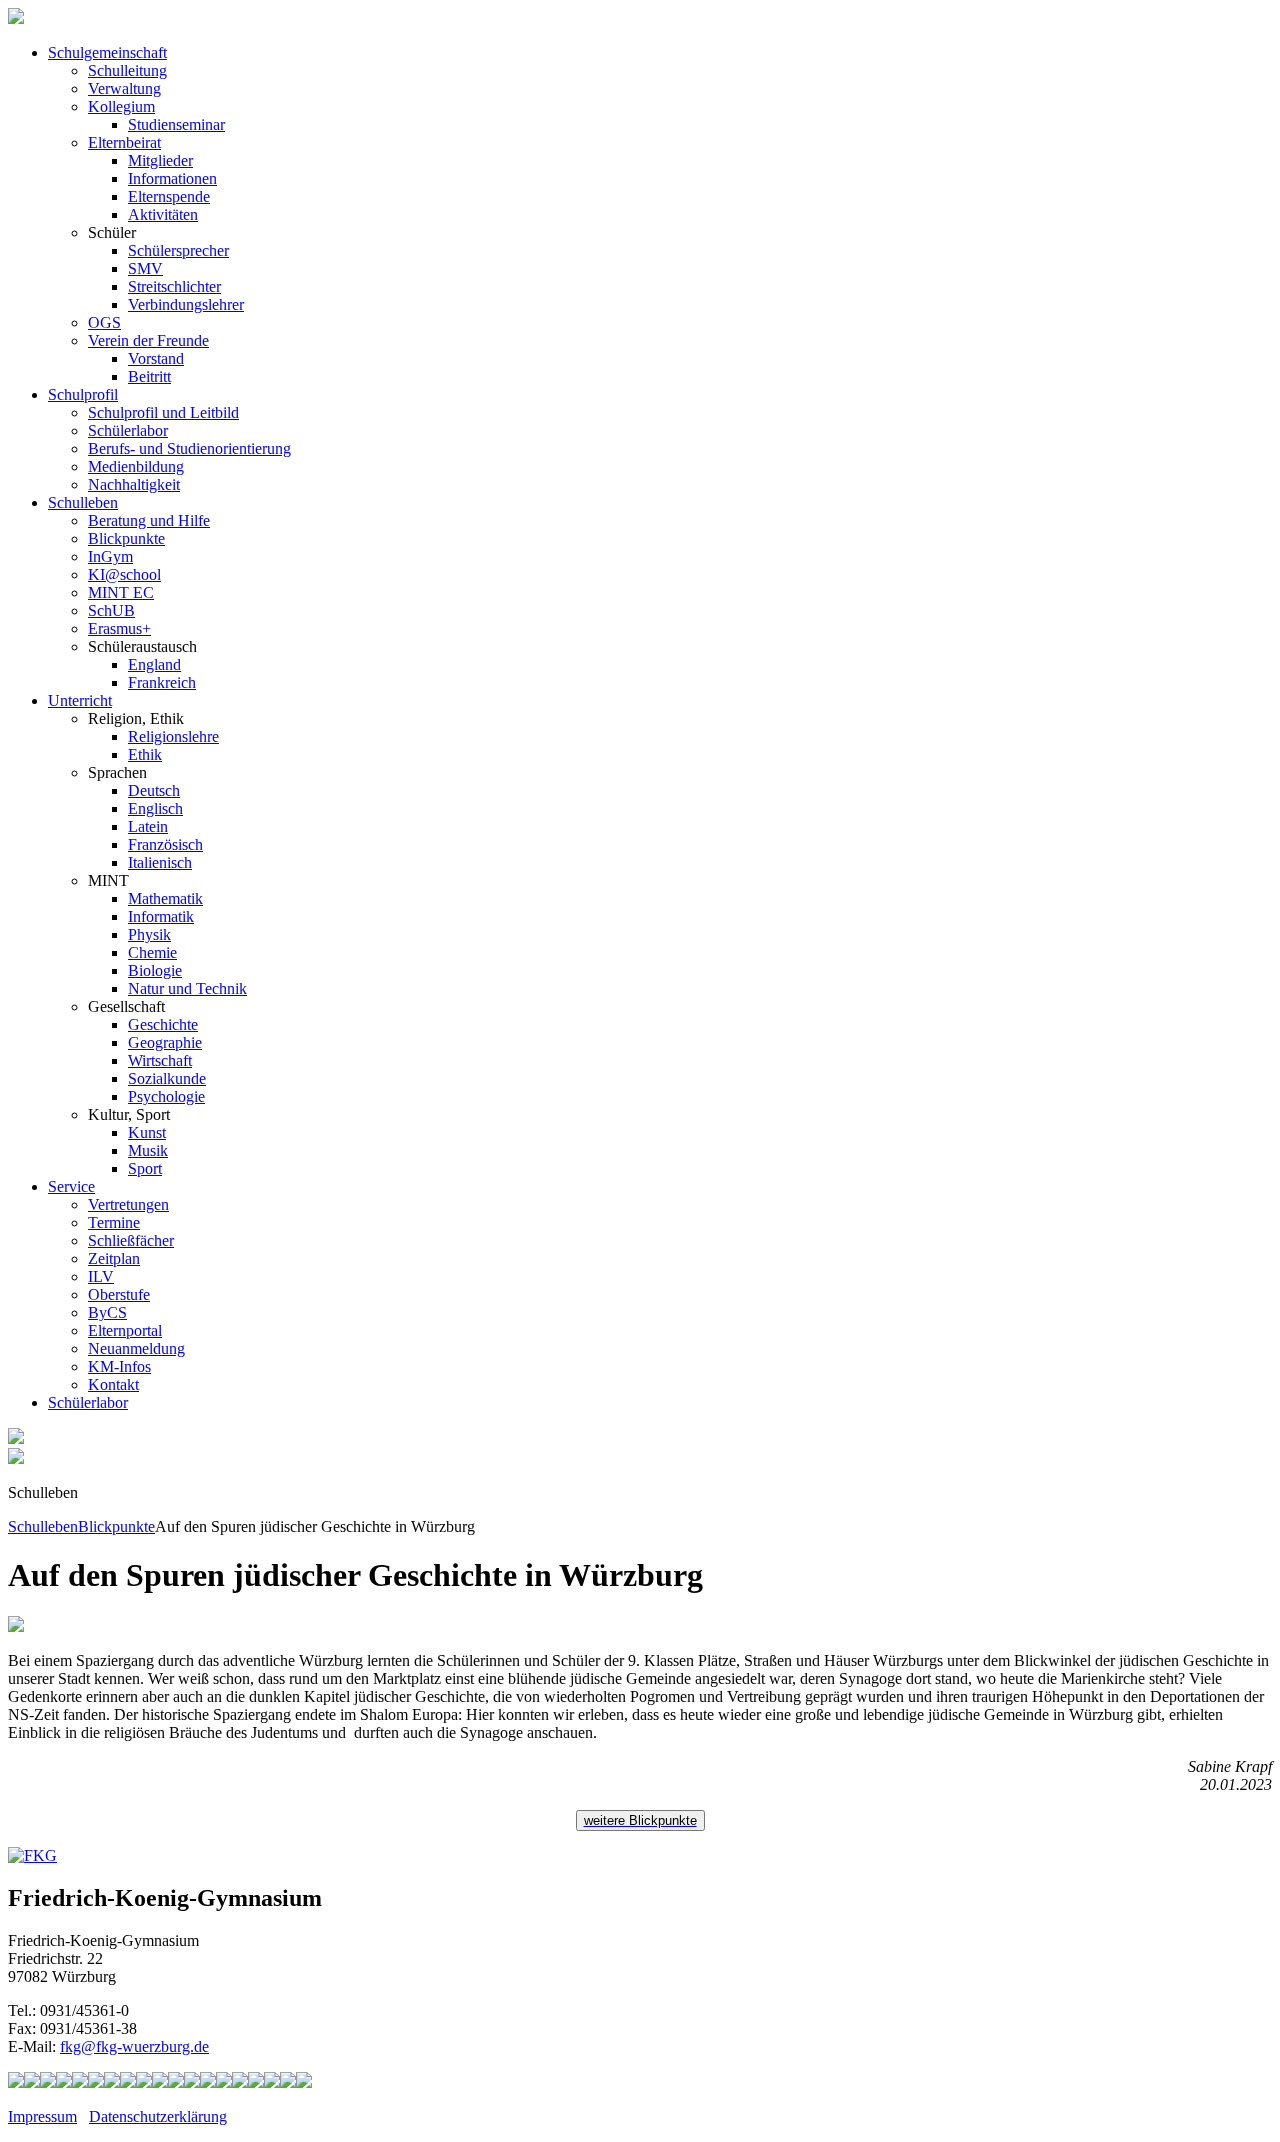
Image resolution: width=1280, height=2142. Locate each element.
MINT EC (121, 592)
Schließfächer (131, 1240)
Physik (149, 934)
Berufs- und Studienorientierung (189, 448)
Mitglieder (160, 160)
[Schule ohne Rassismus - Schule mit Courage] (96, 2082)
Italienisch (160, 862)
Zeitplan (114, 1258)
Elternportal (125, 1330)
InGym (110, 556)
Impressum (42, 2116)
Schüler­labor (88, 1402)
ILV (101, 1276)
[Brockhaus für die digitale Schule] (192, 2082)
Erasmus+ (119, 628)
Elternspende (169, 196)
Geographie (165, 1042)
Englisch (155, 808)
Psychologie (166, 1096)
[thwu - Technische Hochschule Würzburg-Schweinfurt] (272, 2082)
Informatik (161, 916)
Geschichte (163, 1024)
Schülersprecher (178, 250)
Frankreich (162, 682)
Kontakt (113, 1384)
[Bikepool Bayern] (80, 2082)
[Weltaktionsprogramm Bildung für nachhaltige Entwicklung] (144, 2082)
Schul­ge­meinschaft (107, 52)
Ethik (145, 754)
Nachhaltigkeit (134, 484)
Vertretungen (128, 1204)
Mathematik (165, 898)
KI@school (124, 574)
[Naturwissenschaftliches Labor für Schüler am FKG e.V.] (16, 2082)
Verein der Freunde (148, 340)
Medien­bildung (136, 466)
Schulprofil (83, 394)
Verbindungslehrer (186, 304)
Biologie (155, 970)
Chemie (152, 952)
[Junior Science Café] (160, 2082)
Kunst (147, 1132)
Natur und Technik (187, 988)
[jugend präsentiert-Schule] (112, 2082)
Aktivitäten (163, 214)
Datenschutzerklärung (158, 2116)
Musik (148, 1150)
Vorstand (156, 358)
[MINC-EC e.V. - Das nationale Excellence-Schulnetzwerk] (32, 2082)
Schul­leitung (127, 70)
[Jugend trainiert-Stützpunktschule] (64, 2082)
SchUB (111, 610)
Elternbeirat (124, 142)
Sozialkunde (167, 1078)
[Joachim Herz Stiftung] (224, 2082)
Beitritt (149, 376)
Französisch (165, 844)
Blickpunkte (126, 538)
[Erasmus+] (240, 2082)
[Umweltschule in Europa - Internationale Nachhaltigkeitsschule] (128, 2082)
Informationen (172, 178)
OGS (104, 322)
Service (71, 1186)
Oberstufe (119, 1294)
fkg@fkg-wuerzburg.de (134, 2046)
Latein (148, 826)
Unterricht (80, 700)
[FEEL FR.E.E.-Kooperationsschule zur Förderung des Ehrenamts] (256, 2082)
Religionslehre (173, 736)
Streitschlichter (174, 286)
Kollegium (121, 106)
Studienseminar (176, 124)
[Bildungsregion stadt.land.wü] (288, 2082)
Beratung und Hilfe (149, 520)
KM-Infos (119, 1366)
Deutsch (154, 790)
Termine (114, 1222)
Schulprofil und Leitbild (163, 412)
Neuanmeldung (136, 1348)
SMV (145, 268)
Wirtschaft (160, 1060)
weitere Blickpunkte (640, 1820)
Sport (145, 1168)
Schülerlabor (128, 430)
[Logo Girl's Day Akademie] (304, 2082)
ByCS (107, 1312)
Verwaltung (124, 88)
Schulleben (83, 502)
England (154, 664)
